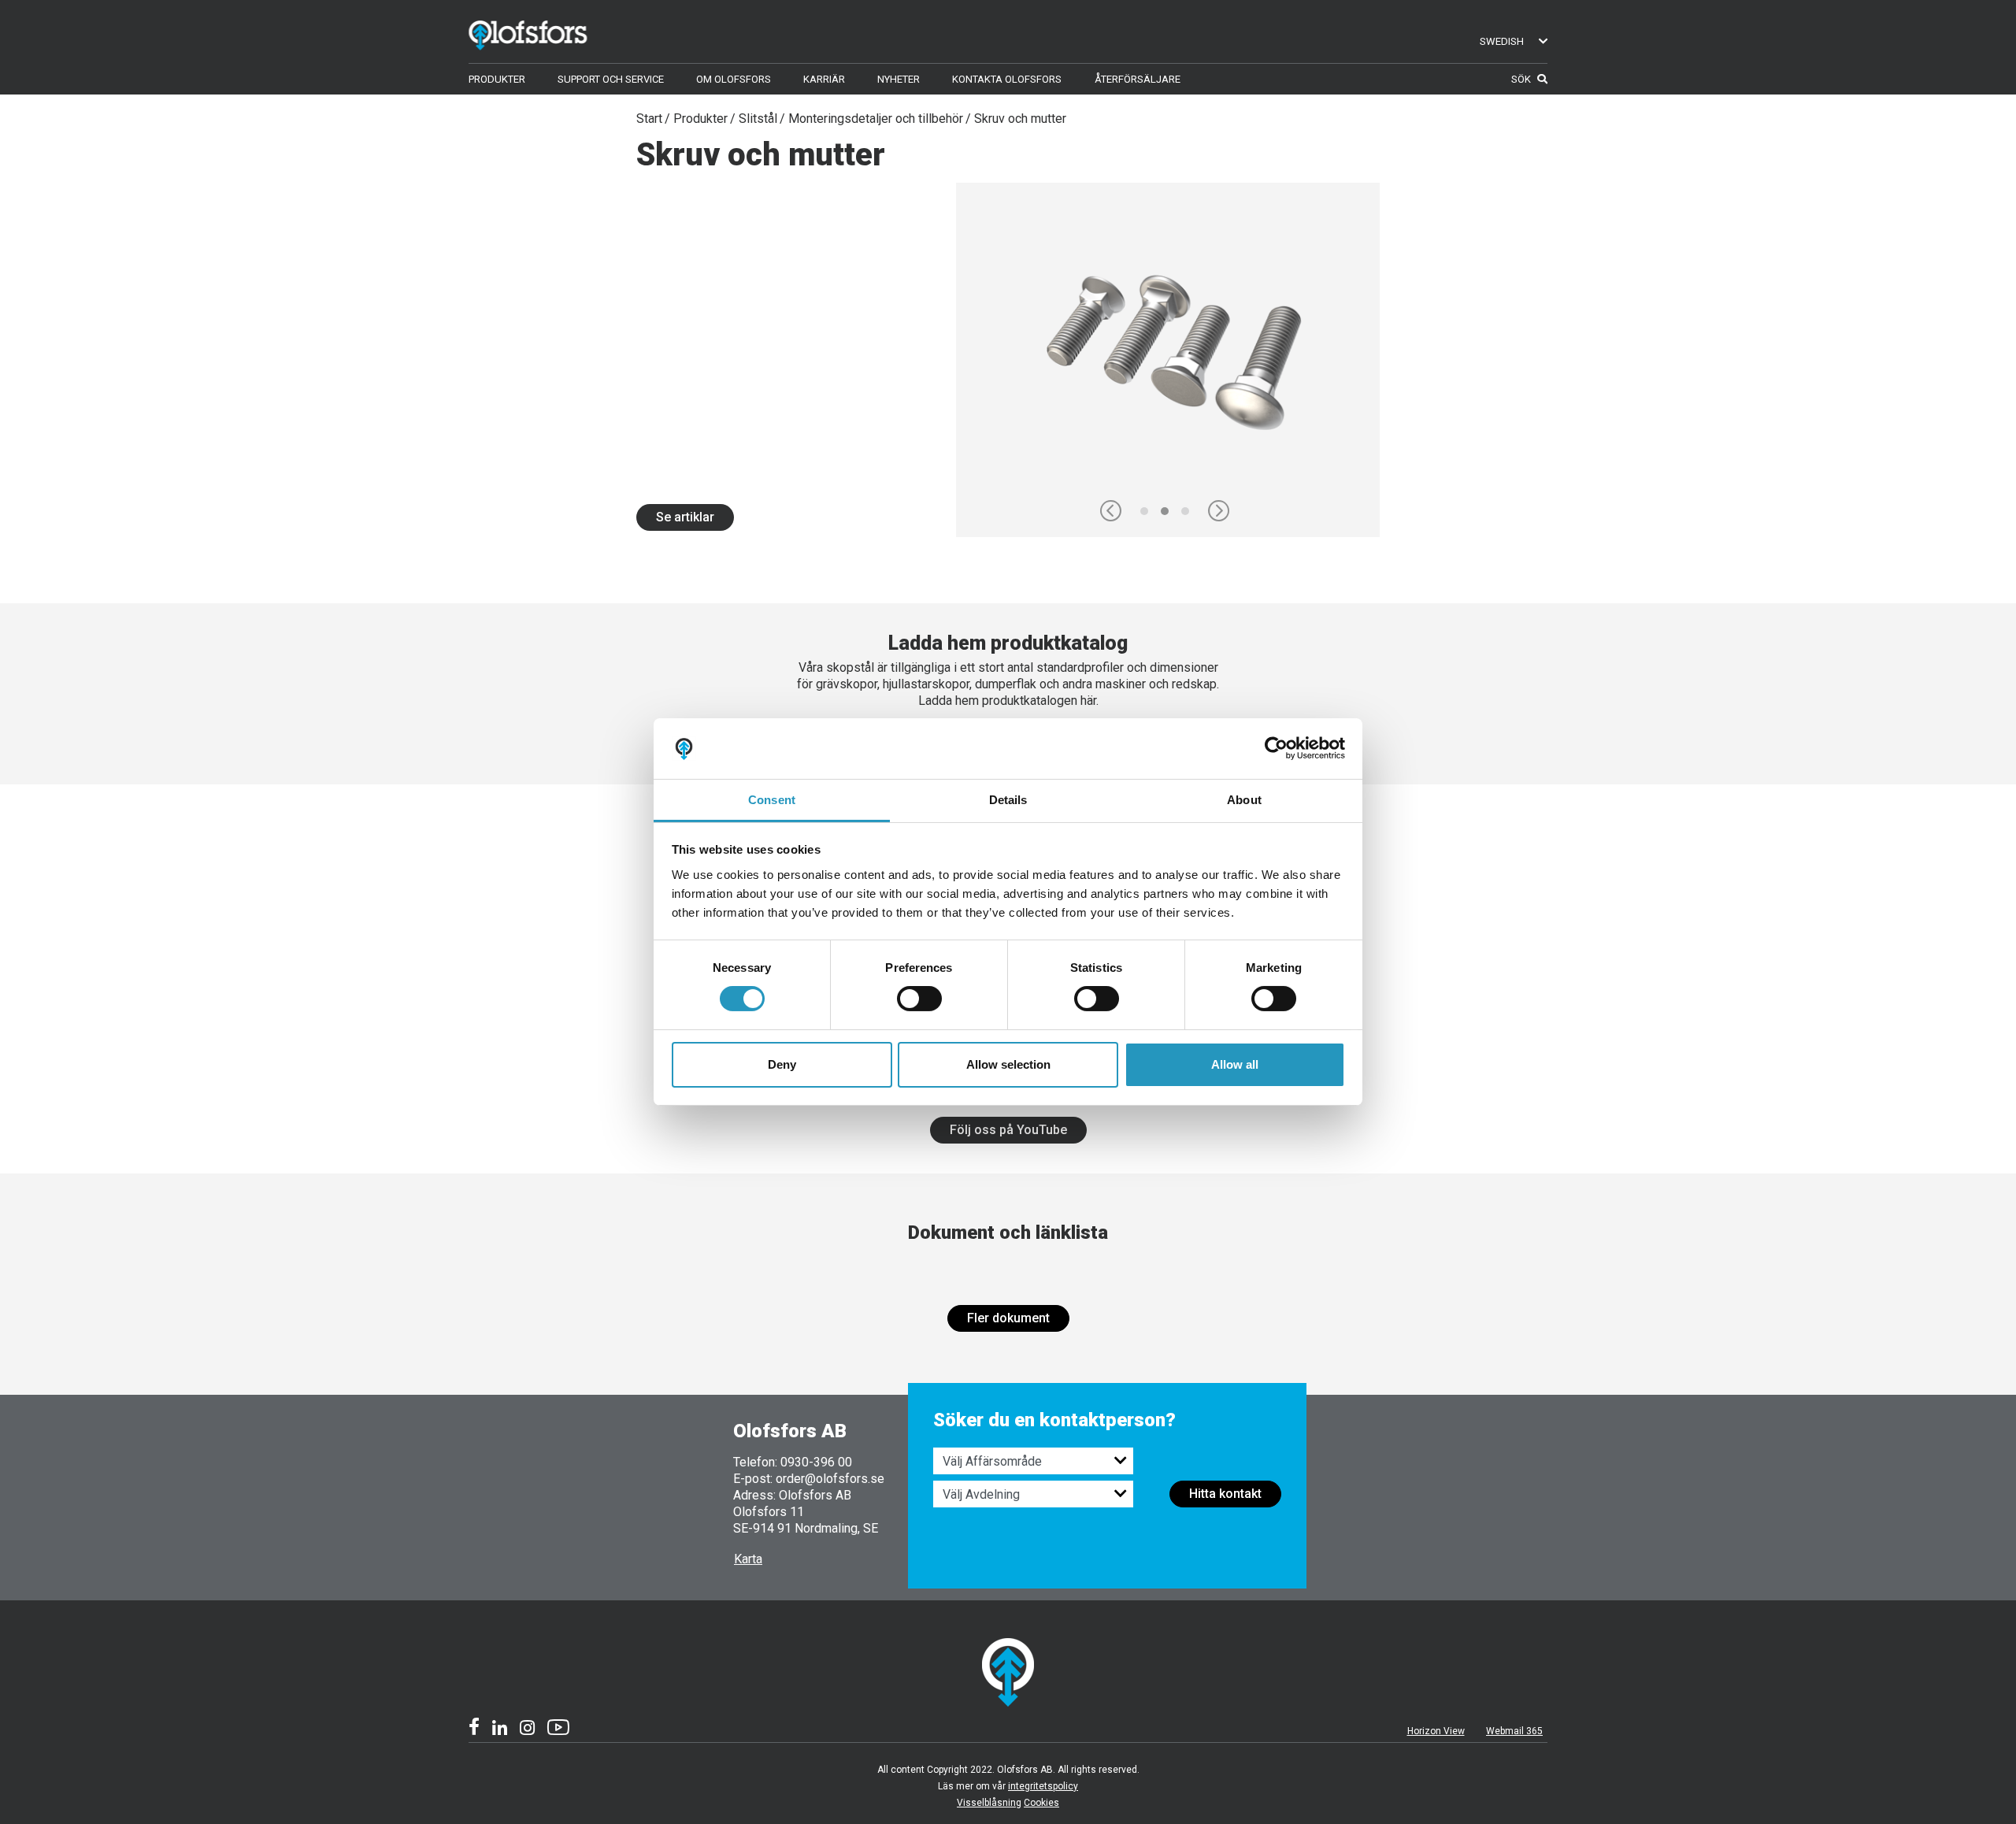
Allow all (1235, 1064)
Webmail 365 (1514, 1731)
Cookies (1041, 1803)
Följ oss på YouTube (1008, 1130)
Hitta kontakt (1225, 1494)
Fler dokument (1008, 1318)
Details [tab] (1008, 800)
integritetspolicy (1043, 1786)
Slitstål (758, 119)
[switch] (919, 999)
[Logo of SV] (551, 32)
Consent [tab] (772, 800)
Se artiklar (685, 517)
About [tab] (1244, 800)
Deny (782, 1064)
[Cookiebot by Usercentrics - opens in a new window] (1276, 748)
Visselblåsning (989, 1803)
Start (649, 119)
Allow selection (1008, 1064)
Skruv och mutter (1020, 119)
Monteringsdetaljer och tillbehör (876, 119)
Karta (748, 1559)
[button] (1111, 511)
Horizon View (1436, 1731)
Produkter (700, 119)
